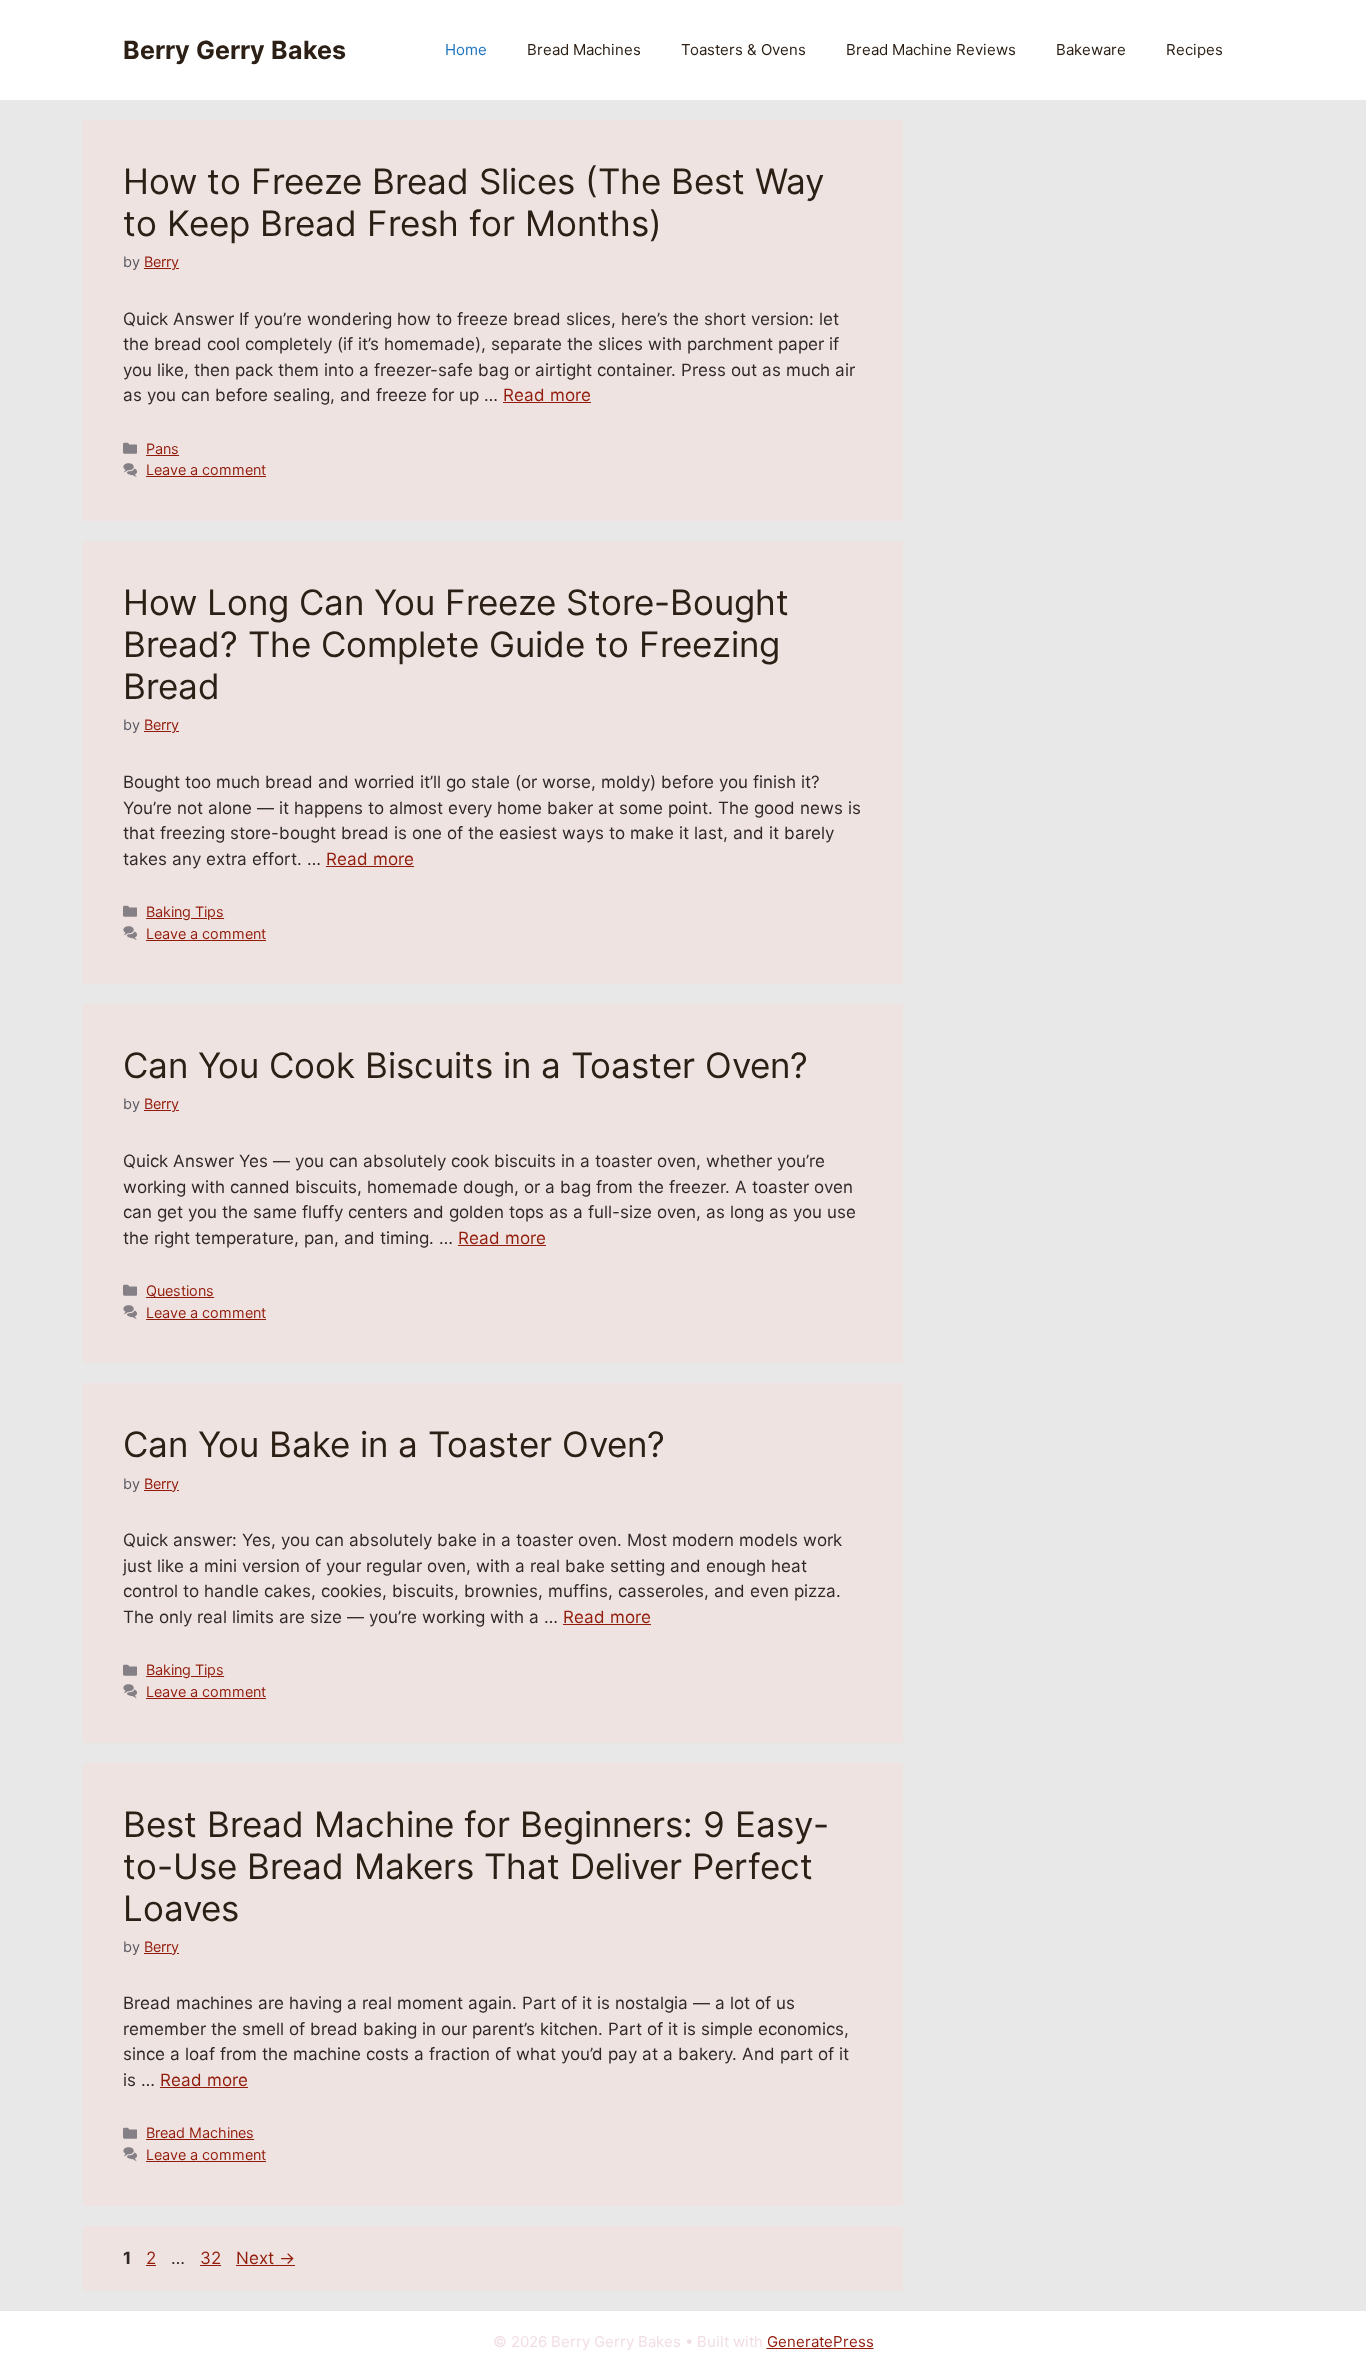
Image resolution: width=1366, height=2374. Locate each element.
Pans (162, 448)
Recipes (1194, 49)
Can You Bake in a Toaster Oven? (394, 1444)
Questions (180, 1290)
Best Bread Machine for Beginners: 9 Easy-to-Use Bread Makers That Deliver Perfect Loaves (476, 1866)
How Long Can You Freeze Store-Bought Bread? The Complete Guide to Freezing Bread (456, 644)
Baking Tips (185, 911)
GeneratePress (820, 2341)
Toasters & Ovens (743, 49)
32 (212, 2258)
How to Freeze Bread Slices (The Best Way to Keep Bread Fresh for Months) (473, 202)
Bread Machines (584, 49)
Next (265, 2258)
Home (466, 49)
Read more (547, 395)
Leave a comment (206, 469)
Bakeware (1091, 49)
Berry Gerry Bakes (234, 50)
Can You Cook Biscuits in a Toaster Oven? (465, 1065)
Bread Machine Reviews (931, 49)
